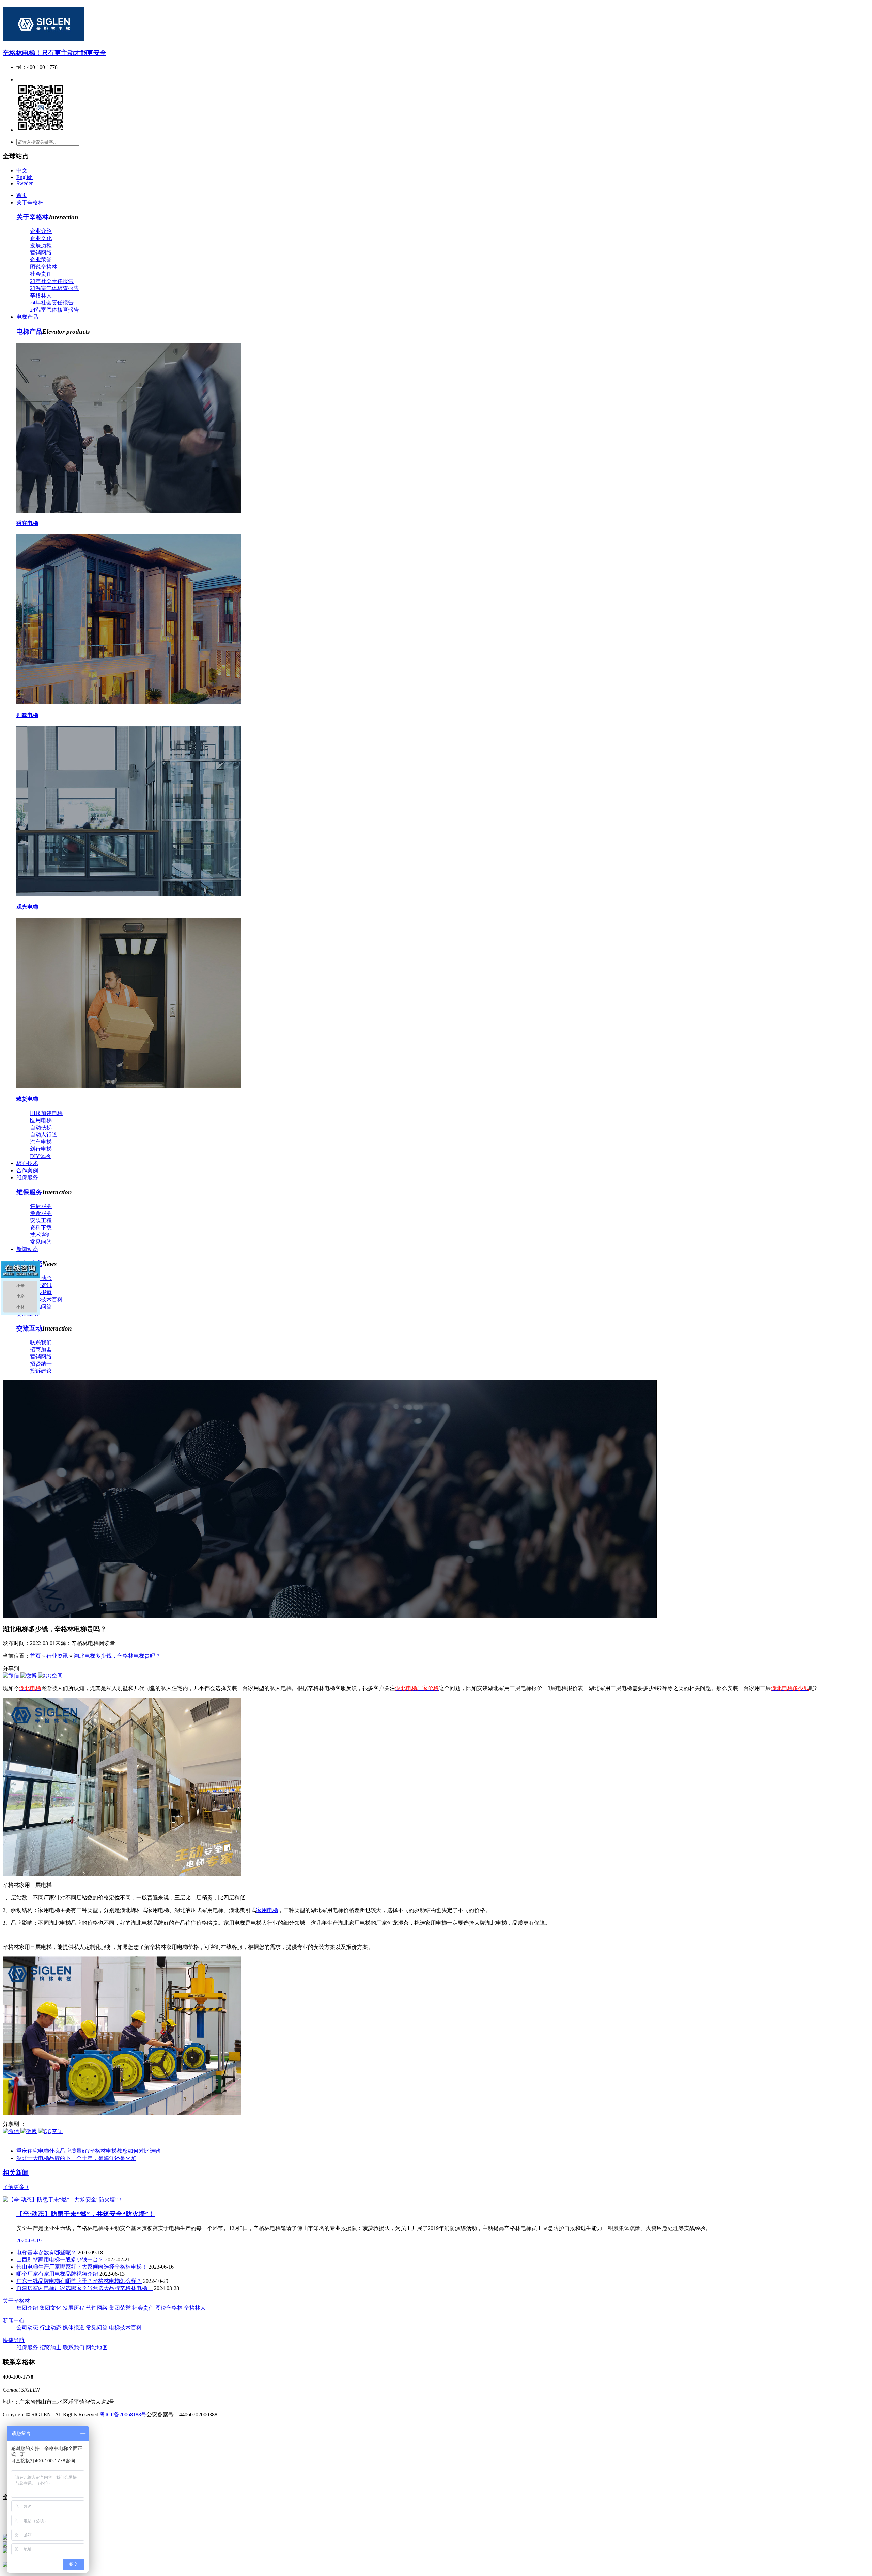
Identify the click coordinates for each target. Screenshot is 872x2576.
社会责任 (41, 274)
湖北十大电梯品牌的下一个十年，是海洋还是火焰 (76, 2158)
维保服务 (27, 1178)
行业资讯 (41, 1285)
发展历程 (41, 245)
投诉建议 (41, 1371)
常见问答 (41, 1242)
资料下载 (41, 1228)
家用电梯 (267, 1910)
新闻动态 (27, 1249)
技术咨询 (41, 1235)
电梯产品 (27, 317)
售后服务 (41, 1206)
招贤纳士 (41, 1364)
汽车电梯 (41, 1142)
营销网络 (41, 252)
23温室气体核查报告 (54, 288)
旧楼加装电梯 (46, 1113)
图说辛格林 (44, 267)
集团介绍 (27, 2308)
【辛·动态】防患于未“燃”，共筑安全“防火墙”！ (86, 2214)
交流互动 (29, 1328)
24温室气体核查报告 (54, 310)
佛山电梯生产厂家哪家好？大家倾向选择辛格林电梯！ (82, 2267)
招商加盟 (41, 1349)
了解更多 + (16, 2187)
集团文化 (50, 2308)
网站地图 (97, 2347)
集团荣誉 (120, 2308)
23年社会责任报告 (52, 281)
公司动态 (41, 1278)
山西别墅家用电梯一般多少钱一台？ (60, 2260)
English (25, 177)
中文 (22, 170)
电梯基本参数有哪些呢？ (46, 2252)
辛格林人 (41, 295)
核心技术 (27, 1163)
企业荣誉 (41, 260)
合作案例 (27, 1170)
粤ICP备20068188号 (123, 2414)
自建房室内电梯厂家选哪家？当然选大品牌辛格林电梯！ (84, 2288)
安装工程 (41, 1220)
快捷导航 (14, 2340)
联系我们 (41, 1342)
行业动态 (50, 2328)
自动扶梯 (41, 1127)
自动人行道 (44, 1135)
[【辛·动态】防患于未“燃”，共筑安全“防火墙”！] (63, 2200)
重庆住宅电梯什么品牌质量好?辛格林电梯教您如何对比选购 (88, 2151)
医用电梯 (41, 1120)
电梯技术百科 (46, 1299)
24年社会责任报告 (52, 303)
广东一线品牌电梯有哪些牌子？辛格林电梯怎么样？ (79, 2281)
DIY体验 (40, 1156)
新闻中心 (14, 2320)
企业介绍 (41, 231)
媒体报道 (41, 1292)
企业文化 (41, 238)
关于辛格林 (30, 202)
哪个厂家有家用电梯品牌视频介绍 (57, 2274)
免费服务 (41, 1213)
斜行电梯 (41, 1149)
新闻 (16, 2173)
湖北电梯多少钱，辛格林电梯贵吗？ (117, 1656)
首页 (22, 195)
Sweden (25, 183)
